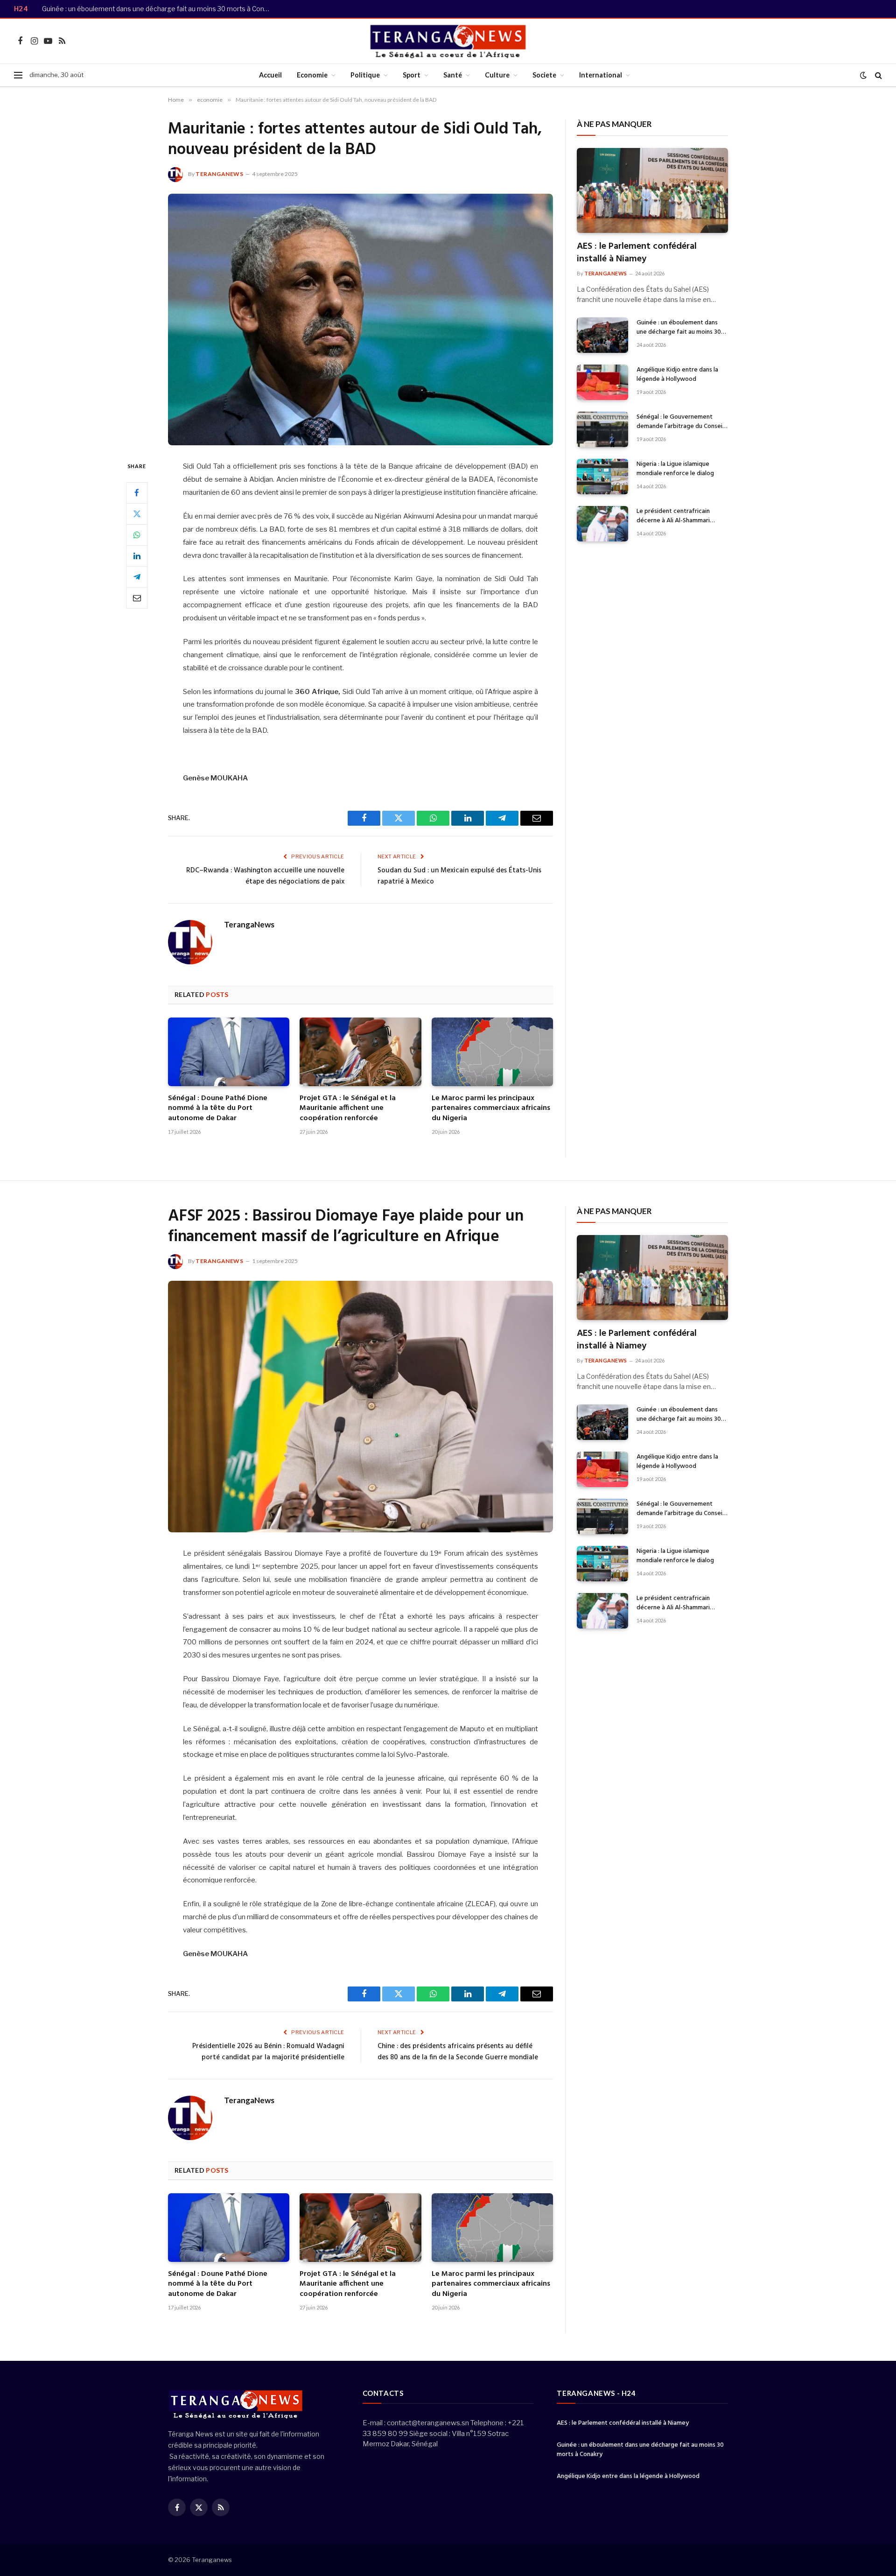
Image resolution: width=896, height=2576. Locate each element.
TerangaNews (220, 174)
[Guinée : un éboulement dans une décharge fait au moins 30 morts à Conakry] (602, 335)
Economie (312, 75)
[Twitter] (137, 514)
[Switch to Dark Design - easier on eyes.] (863, 75)
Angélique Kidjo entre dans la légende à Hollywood (677, 375)
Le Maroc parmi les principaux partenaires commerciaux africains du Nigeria (491, 1109)
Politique (365, 75)
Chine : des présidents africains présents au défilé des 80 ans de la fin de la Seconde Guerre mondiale (458, 2052)
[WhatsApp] (137, 535)
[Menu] (18, 75)
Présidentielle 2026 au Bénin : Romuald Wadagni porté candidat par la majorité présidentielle (268, 2052)
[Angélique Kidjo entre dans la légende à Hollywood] (602, 382)
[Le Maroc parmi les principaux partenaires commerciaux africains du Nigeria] (492, 1052)
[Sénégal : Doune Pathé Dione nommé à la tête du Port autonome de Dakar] (229, 1052)
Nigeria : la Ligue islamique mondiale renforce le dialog (675, 469)
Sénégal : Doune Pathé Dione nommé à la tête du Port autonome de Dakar (218, 1109)
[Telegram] (137, 577)
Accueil (270, 75)
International (601, 75)
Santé (453, 75)
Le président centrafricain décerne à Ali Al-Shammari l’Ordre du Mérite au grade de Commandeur (679, 516)
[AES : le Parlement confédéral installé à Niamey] (652, 190)
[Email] (137, 598)
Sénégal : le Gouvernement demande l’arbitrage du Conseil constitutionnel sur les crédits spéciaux (680, 422)
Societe (544, 75)
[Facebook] (137, 493)
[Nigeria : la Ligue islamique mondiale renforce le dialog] (602, 477)
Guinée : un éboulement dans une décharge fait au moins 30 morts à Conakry (159, 9)
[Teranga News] (448, 41)
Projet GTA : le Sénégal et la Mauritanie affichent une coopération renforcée (348, 1109)
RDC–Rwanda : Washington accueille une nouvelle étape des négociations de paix (265, 876)
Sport (412, 75)
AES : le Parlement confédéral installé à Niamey (637, 253)
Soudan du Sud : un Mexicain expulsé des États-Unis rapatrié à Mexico (459, 876)
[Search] (878, 75)
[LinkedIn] (137, 556)
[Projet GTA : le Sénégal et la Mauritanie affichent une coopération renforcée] (360, 1052)
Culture (497, 75)
